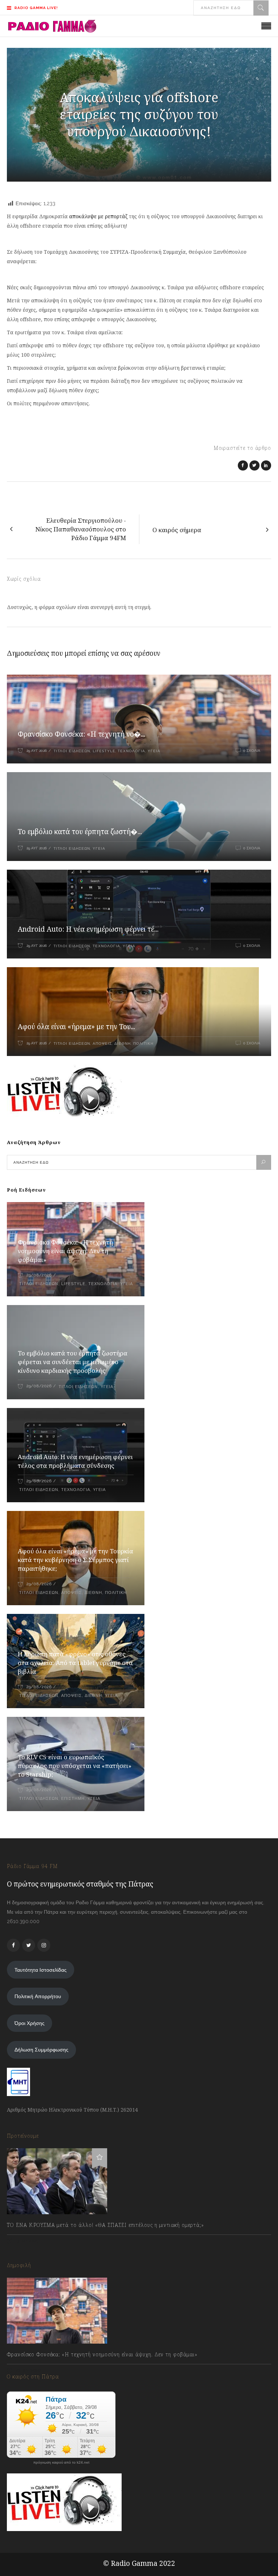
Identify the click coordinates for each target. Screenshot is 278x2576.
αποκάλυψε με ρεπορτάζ (98, 216)
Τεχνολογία (131, 751)
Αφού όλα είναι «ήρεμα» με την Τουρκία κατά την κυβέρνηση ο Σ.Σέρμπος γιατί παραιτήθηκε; (75, 1560)
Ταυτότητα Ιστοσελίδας (41, 1970)
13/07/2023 (27, 2241)
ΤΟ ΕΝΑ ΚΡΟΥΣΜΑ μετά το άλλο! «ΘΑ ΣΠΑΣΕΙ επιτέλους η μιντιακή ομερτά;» (106, 2225)
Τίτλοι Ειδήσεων (71, 751)
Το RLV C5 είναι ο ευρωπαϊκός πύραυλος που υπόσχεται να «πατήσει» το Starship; (75, 1766)
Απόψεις (102, 1043)
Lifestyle (104, 751)
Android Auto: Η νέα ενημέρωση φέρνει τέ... (88, 929)
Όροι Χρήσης (30, 2023)
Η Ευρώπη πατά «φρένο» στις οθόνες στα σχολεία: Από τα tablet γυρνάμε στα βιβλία (75, 1663)
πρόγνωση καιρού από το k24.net (61, 2463)
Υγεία (154, 751)
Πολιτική (143, 1043)
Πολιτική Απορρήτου (38, 1996)
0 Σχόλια (252, 751)
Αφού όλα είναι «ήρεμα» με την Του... (76, 1027)
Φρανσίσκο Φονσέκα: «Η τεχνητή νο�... (81, 734)
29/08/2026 (39, 1275)
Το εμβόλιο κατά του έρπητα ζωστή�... (80, 832)
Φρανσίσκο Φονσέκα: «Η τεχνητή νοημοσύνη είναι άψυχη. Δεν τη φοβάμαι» (65, 1251)
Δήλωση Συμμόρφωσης (41, 2050)
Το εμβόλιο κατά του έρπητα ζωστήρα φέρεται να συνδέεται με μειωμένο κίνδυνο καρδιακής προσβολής (73, 1362)
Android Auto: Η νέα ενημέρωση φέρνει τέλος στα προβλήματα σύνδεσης (75, 1461)
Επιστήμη (73, 1799)
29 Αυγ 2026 (37, 751)
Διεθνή (123, 1043)
